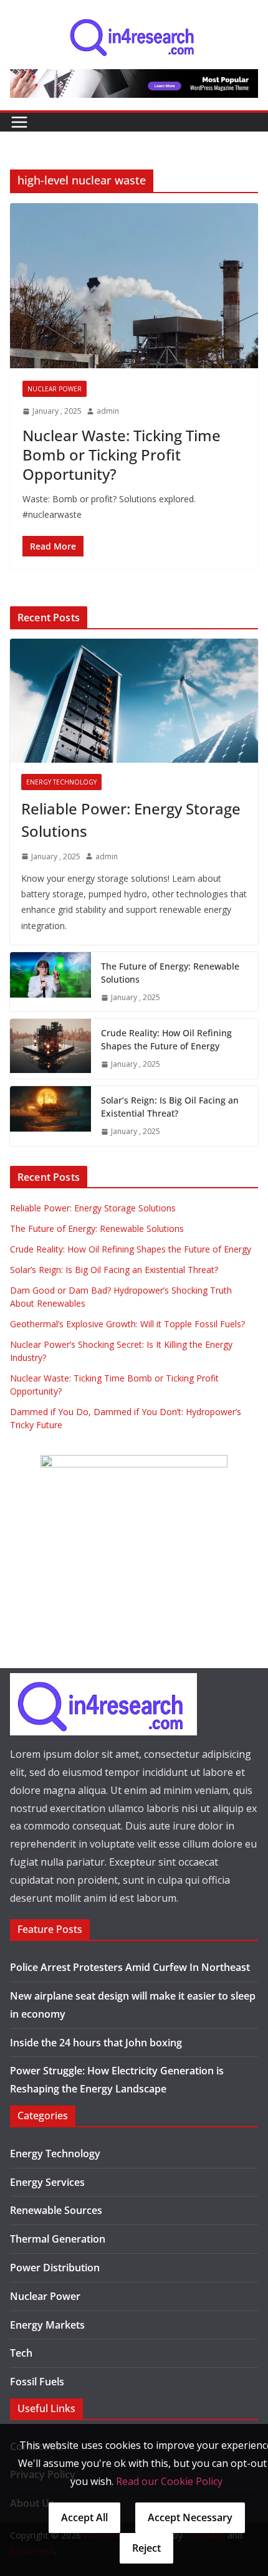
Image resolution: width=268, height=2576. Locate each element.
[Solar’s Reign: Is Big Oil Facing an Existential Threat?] (50, 1116)
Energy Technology (61, 782)
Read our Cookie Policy (169, 2481)
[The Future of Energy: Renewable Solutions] (50, 982)
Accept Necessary (190, 2517)
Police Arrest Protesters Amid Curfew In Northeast (130, 1967)
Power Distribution (55, 2268)
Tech (21, 2353)
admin (108, 411)
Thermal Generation (58, 2239)
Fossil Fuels (37, 2382)
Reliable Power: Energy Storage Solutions (131, 820)
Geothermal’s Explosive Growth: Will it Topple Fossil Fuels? (127, 1324)
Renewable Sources (56, 2210)
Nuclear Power (55, 389)
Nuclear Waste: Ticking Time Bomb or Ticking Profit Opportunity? (122, 455)
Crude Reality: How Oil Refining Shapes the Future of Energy (166, 1039)
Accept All (84, 2517)
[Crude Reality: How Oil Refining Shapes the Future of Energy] (50, 1049)
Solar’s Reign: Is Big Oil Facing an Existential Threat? (170, 1107)
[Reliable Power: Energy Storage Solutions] (134, 701)
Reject (146, 2548)
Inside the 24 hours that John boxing (96, 2043)
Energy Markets (47, 2325)
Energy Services (47, 2182)
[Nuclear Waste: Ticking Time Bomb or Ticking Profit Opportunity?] (134, 286)
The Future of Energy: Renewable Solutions (170, 973)
